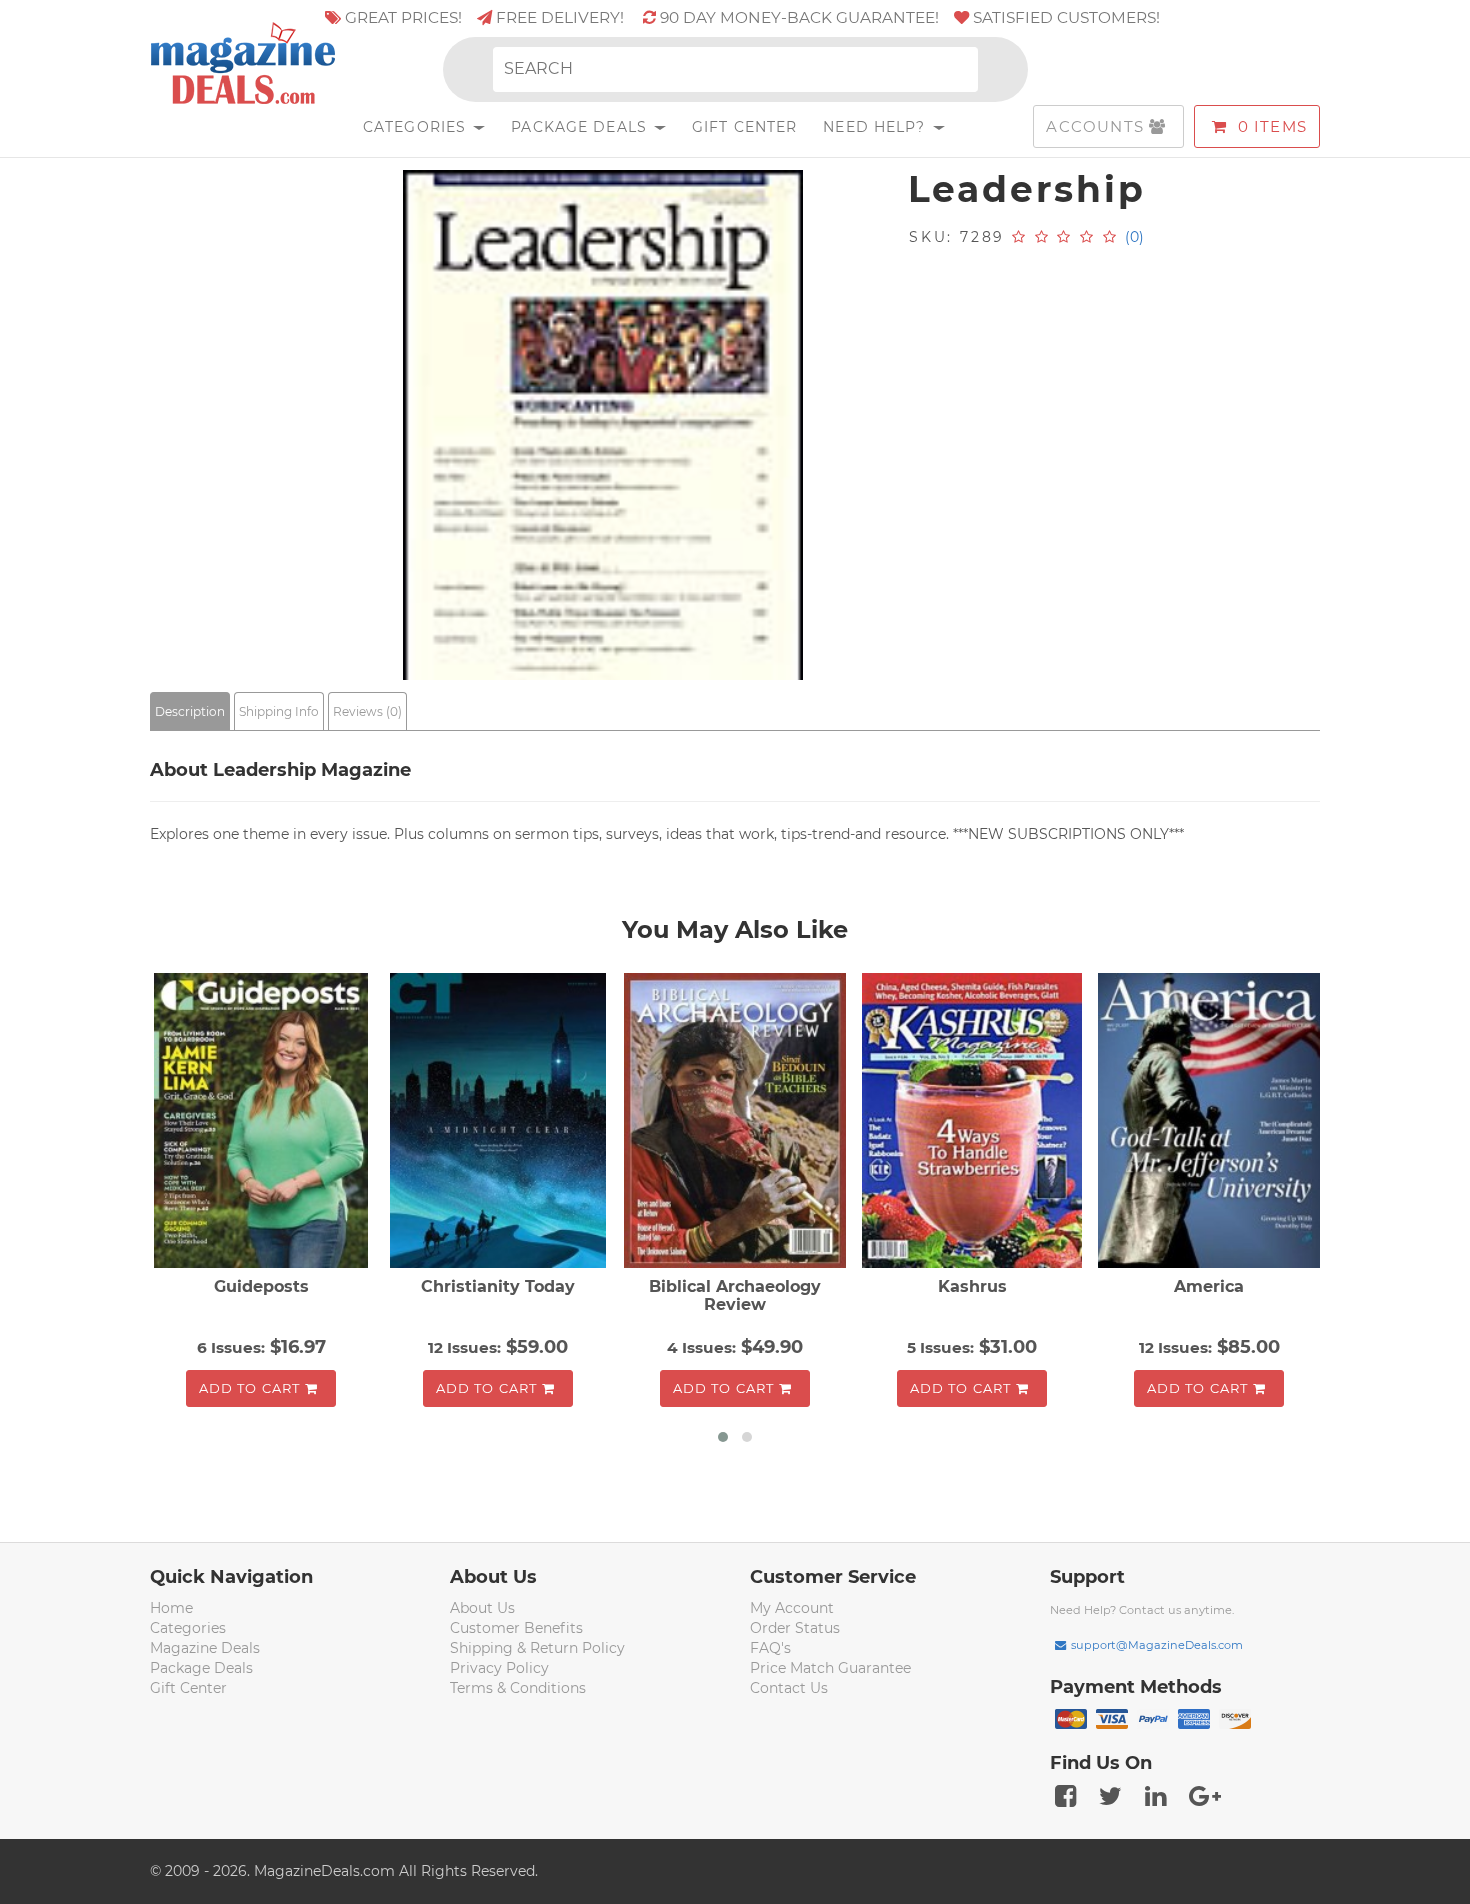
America (1209, 1286)
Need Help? (876, 127)
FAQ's (770, 1648)
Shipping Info (279, 711)
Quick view (263, 1123)
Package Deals (581, 127)
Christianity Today (498, 1286)
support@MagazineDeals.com (1157, 1645)
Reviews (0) (367, 711)
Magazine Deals (205, 1648)
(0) (1134, 237)
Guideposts (261, 1286)
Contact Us (789, 1688)
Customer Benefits (516, 1628)
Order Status (795, 1628)
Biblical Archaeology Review (735, 1295)
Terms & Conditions (518, 1688)
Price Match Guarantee (830, 1668)
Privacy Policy (499, 1668)
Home (171, 1608)
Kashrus (972, 1286)
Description (190, 711)
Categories (417, 127)
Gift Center (744, 127)
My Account (792, 1608)
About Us (482, 1608)
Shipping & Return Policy (537, 1648)
